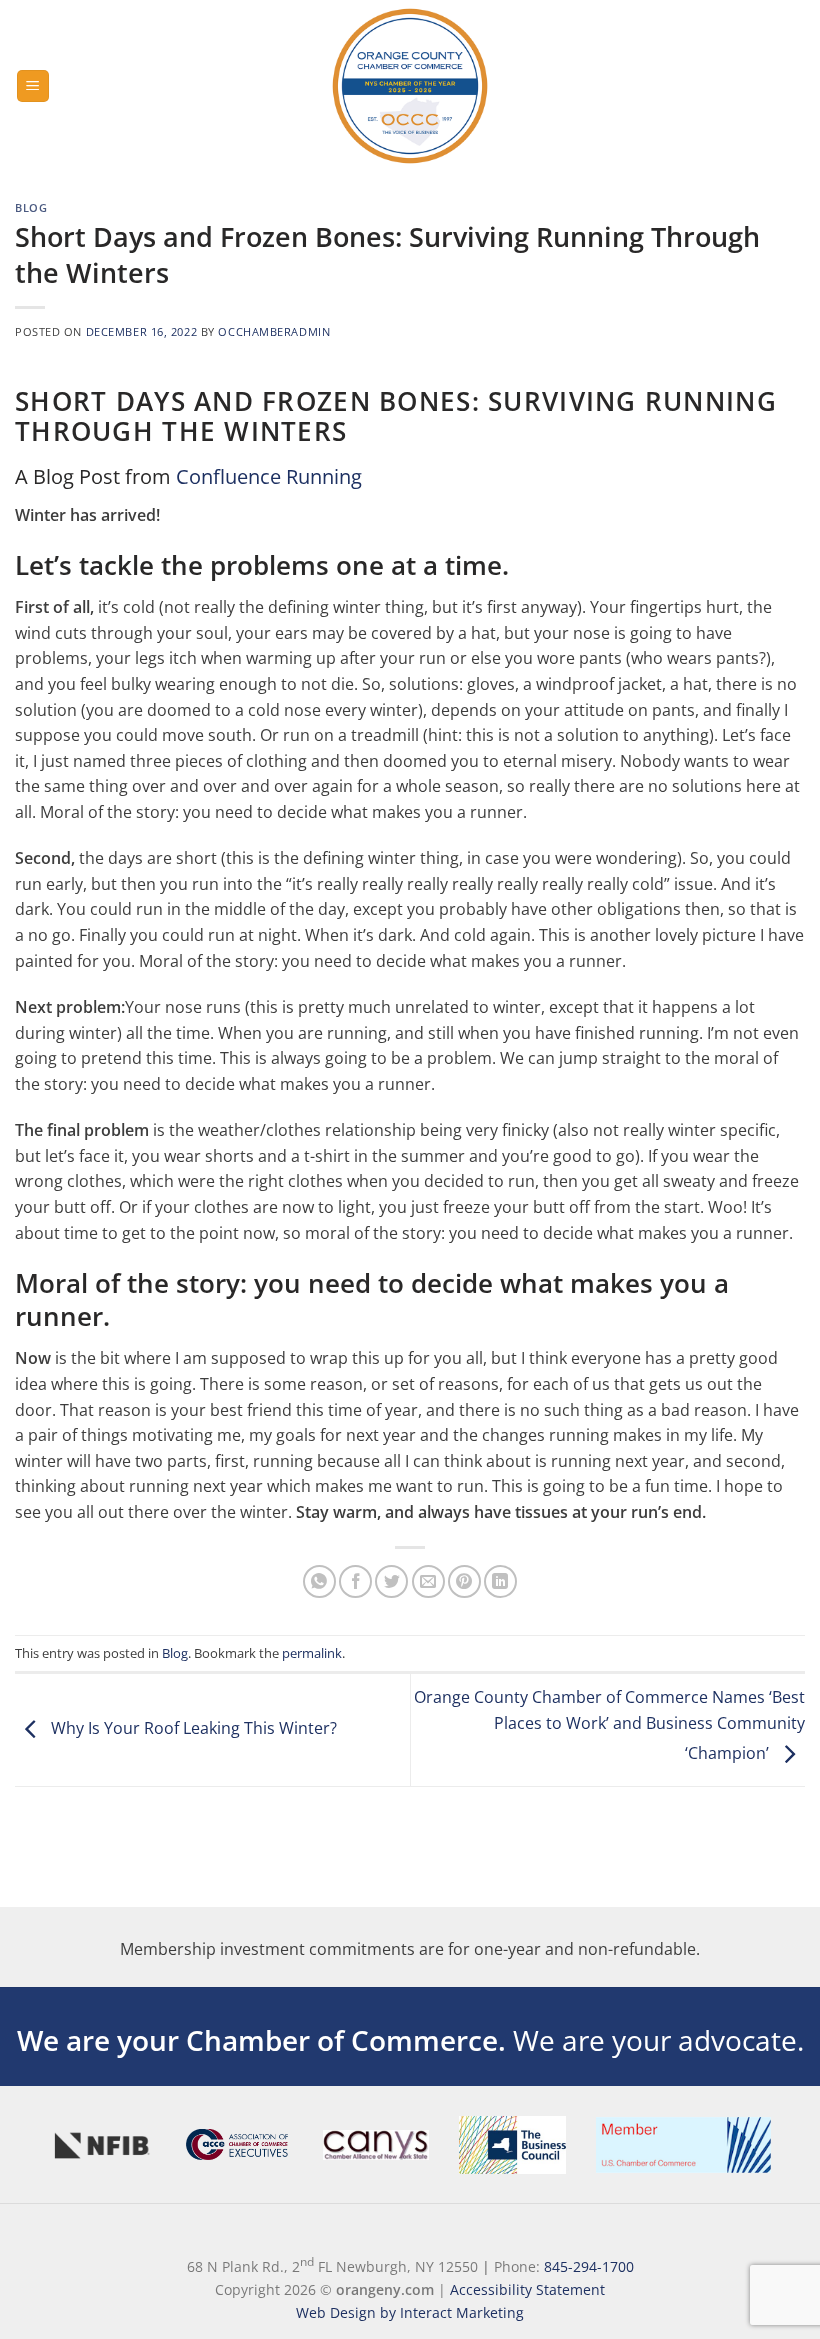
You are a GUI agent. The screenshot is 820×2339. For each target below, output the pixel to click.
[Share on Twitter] (391, 1581)
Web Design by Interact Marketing (410, 2312)
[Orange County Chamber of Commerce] (410, 86)
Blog (31, 207)
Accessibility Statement (527, 2289)
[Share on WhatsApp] (319, 1581)
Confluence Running (269, 476)
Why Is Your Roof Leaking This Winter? (192, 1728)
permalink (312, 1653)
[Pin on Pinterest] (464, 1581)
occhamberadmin (274, 331)
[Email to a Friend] (428, 1581)
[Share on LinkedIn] (500, 1581)
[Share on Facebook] (355, 1581)
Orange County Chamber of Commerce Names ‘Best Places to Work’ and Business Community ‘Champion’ (609, 1725)
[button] (33, 86)
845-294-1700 (589, 2266)
